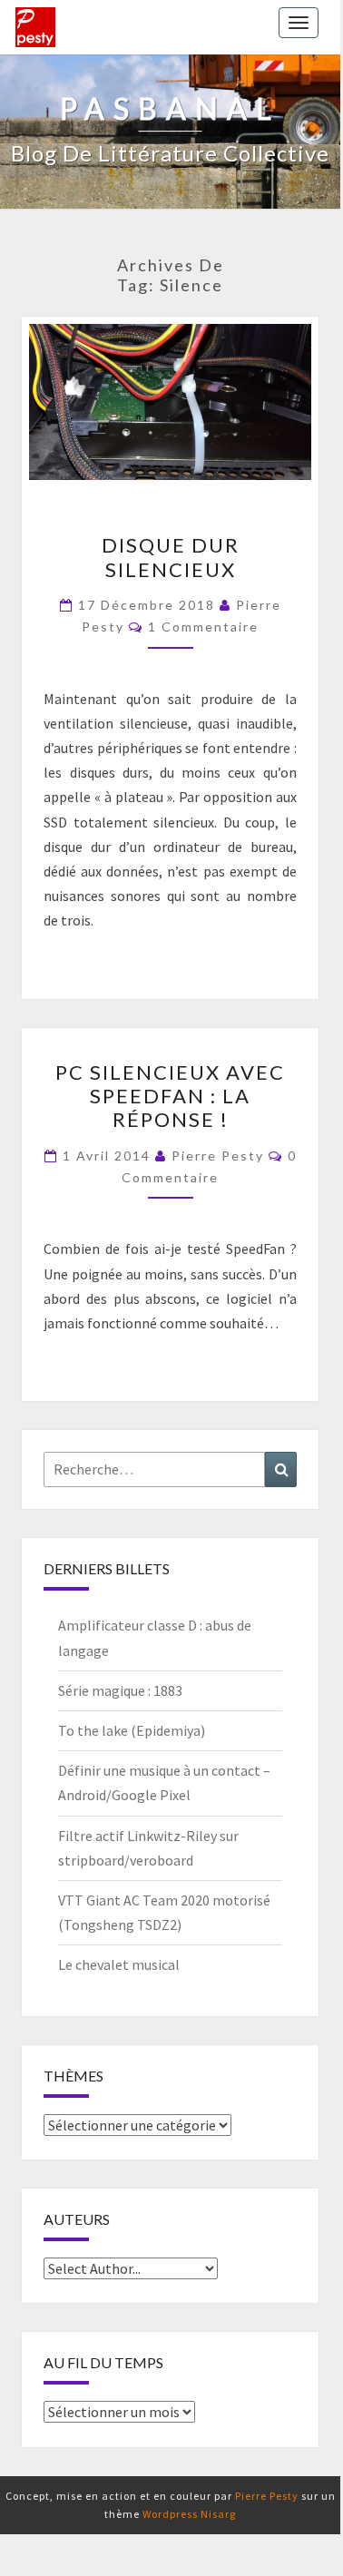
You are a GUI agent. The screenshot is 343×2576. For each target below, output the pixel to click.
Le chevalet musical (119, 1964)
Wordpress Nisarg (189, 2514)
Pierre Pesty (218, 1156)
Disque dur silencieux (171, 557)
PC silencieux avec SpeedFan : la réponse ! (170, 1096)
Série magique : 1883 (120, 1690)
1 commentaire (203, 627)
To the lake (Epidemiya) (132, 1730)
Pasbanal (35, 27)
